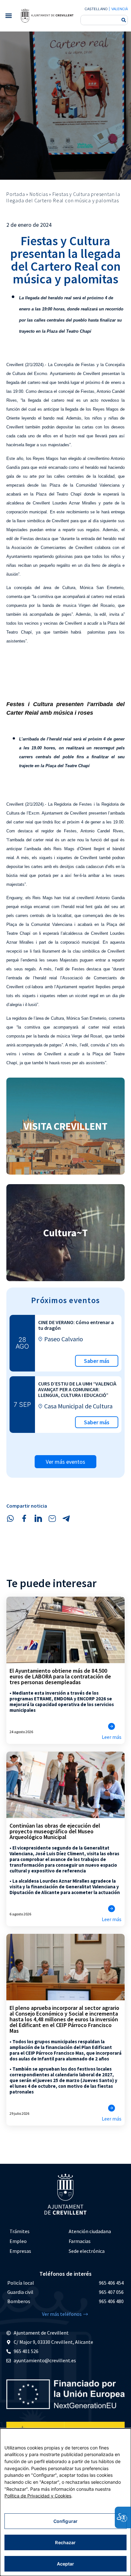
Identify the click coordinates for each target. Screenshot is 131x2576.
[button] (8, 16)
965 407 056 (111, 2292)
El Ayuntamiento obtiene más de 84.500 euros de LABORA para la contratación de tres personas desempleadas (60, 1676)
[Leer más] (112, 1726)
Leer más (112, 1737)
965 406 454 (111, 2283)
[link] (47, 16)
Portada (16, 194)
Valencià (120, 9)
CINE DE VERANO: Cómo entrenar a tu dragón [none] (76, 1325)
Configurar (65, 2521)
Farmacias (80, 2241)
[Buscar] (124, 20)
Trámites (20, 2231)
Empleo (18, 2241)
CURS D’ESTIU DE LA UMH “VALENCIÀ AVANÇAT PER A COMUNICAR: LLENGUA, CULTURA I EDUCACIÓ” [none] (77, 1389)
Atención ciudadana (90, 2231)
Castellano (96, 9)
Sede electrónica (87, 2251)
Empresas (20, 2251)
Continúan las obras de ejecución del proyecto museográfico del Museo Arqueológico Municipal (55, 1831)
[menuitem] (36, 2231)
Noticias (39, 194)
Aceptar (66, 2564)
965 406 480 (111, 2301)
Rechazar (65, 2542)
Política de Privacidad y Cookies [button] (38, 2496)
